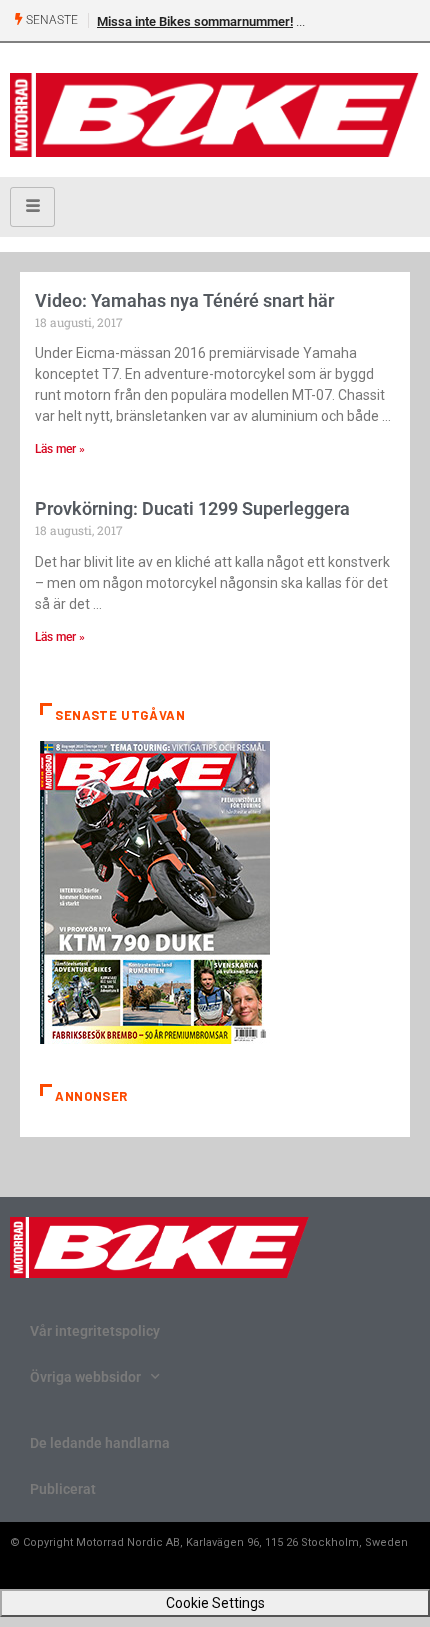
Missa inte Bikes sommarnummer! (195, 21)
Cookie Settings (215, 1603)
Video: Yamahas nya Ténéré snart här (184, 300)
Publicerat (63, 1489)
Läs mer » (60, 449)
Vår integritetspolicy (95, 1331)
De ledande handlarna (100, 1443)
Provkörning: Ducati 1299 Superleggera (192, 508)
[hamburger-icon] (32, 207)
